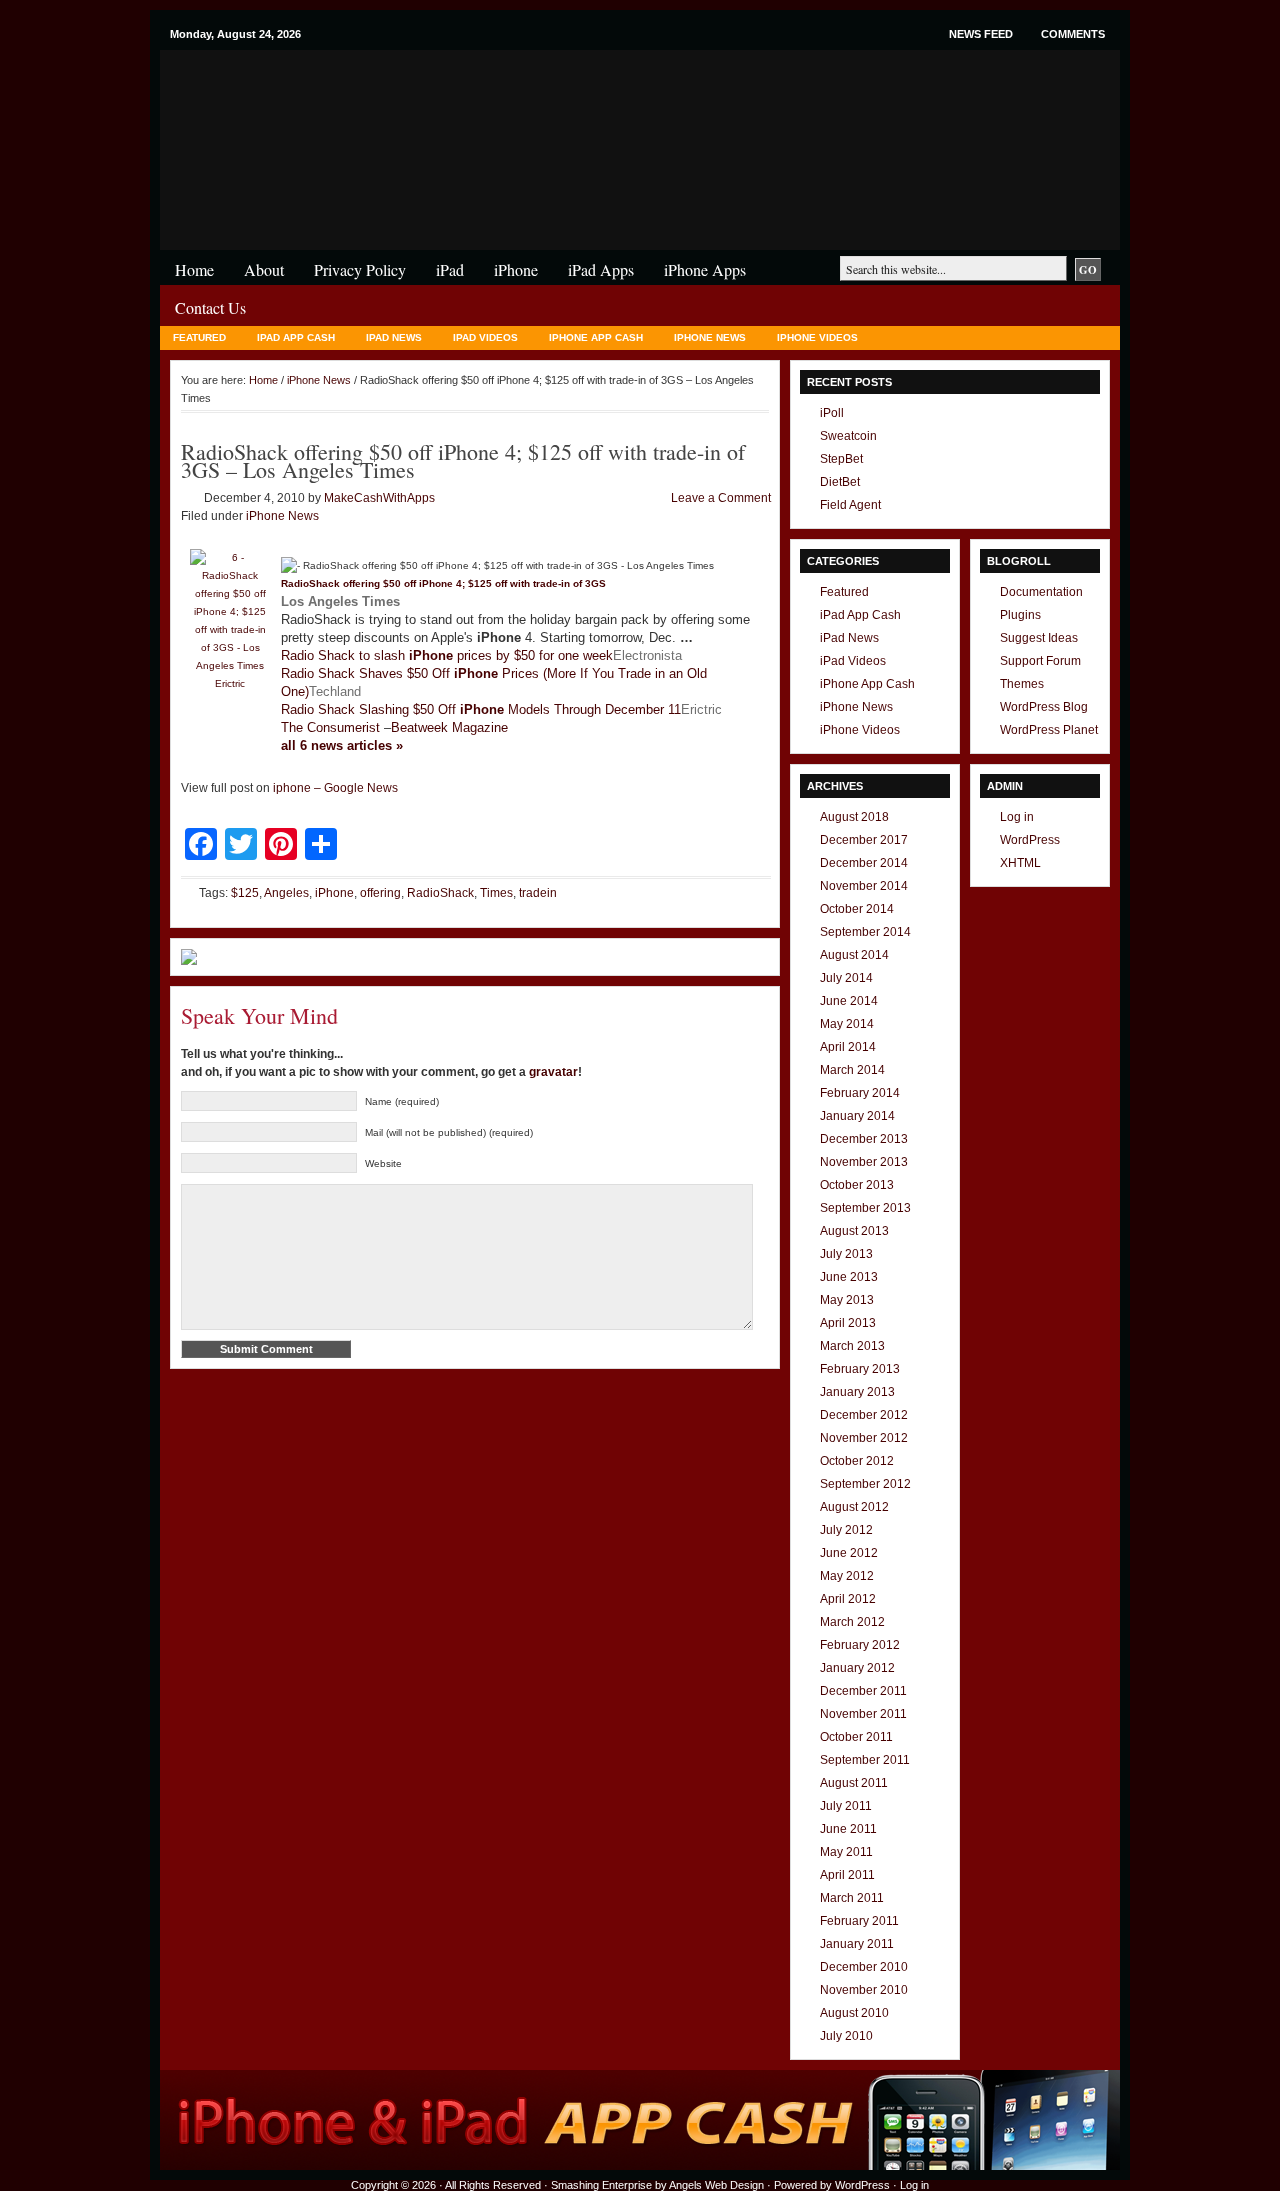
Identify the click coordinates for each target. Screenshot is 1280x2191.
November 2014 (864, 886)
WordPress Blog (1044, 707)
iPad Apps (601, 269)
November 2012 (864, 1438)
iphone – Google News (335, 788)
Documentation (1041, 592)
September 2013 (865, 1208)
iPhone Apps (705, 269)
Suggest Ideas (1039, 638)
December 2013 (864, 1139)
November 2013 (864, 1162)
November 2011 (863, 1714)
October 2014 (857, 909)
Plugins (1020, 615)
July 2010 (846, 2036)
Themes (1022, 684)
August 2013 (854, 1231)
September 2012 (865, 1484)
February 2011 (859, 1921)
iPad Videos (485, 337)
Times (496, 893)
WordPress (1030, 840)
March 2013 (852, 1346)
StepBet (841, 459)
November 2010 (864, 1990)
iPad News (394, 337)
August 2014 (854, 955)
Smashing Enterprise (601, 2185)
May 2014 (847, 1024)
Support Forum (1040, 661)
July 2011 (846, 1806)
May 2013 (847, 1300)
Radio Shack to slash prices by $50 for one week (447, 655)
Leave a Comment (721, 498)
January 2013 (857, 1392)
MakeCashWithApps (379, 498)
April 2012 (848, 1599)
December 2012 (864, 1415)
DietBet (840, 482)
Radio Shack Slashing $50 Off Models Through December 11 (481, 709)
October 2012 (857, 1461)
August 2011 (854, 1783)
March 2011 (852, 1898)
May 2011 (846, 1852)
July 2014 (846, 978)
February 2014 (860, 1093)
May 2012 (847, 1576)
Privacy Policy (360, 269)
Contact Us (210, 307)
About (264, 269)
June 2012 (849, 1553)
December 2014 (864, 863)
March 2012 (852, 1622)
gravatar (553, 1072)
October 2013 (857, 1185)
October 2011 (856, 1737)
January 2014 (857, 1116)
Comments (1073, 34)
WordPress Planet (1049, 730)
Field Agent (850, 505)
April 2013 (848, 1323)
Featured (199, 337)
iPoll (832, 413)
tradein (538, 893)
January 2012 (857, 1668)
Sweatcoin (848, 436)
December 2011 (863, 1691)
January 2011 (857, 1944)
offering (380, 893)
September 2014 (865, 932)
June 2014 (849, 1001)
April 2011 (847, 1875)
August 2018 (854, 817)
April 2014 (848, 1047)
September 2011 (865, 1760)
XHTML (1020, 863)
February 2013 (860, 1369)
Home (194, 269)
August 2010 (854, 2013)
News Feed (981, 34)
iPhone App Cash (596, 337)
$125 (245, 893)
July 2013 (846, 1254)
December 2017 (864, 840)
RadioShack (440, 893)
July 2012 (846, 1530)
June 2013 (849, 1277)
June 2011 (848, 1829)
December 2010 (864, 1967)
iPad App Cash (296, 337)
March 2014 (852, 1070)
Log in (1017, 817)
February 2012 (860, 1645)
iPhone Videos (817, 337)
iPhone (400, 89)
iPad (450, 269)
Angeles (286, 893)
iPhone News (710, 337)
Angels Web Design (716, 2185)
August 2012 (854, 1507)
